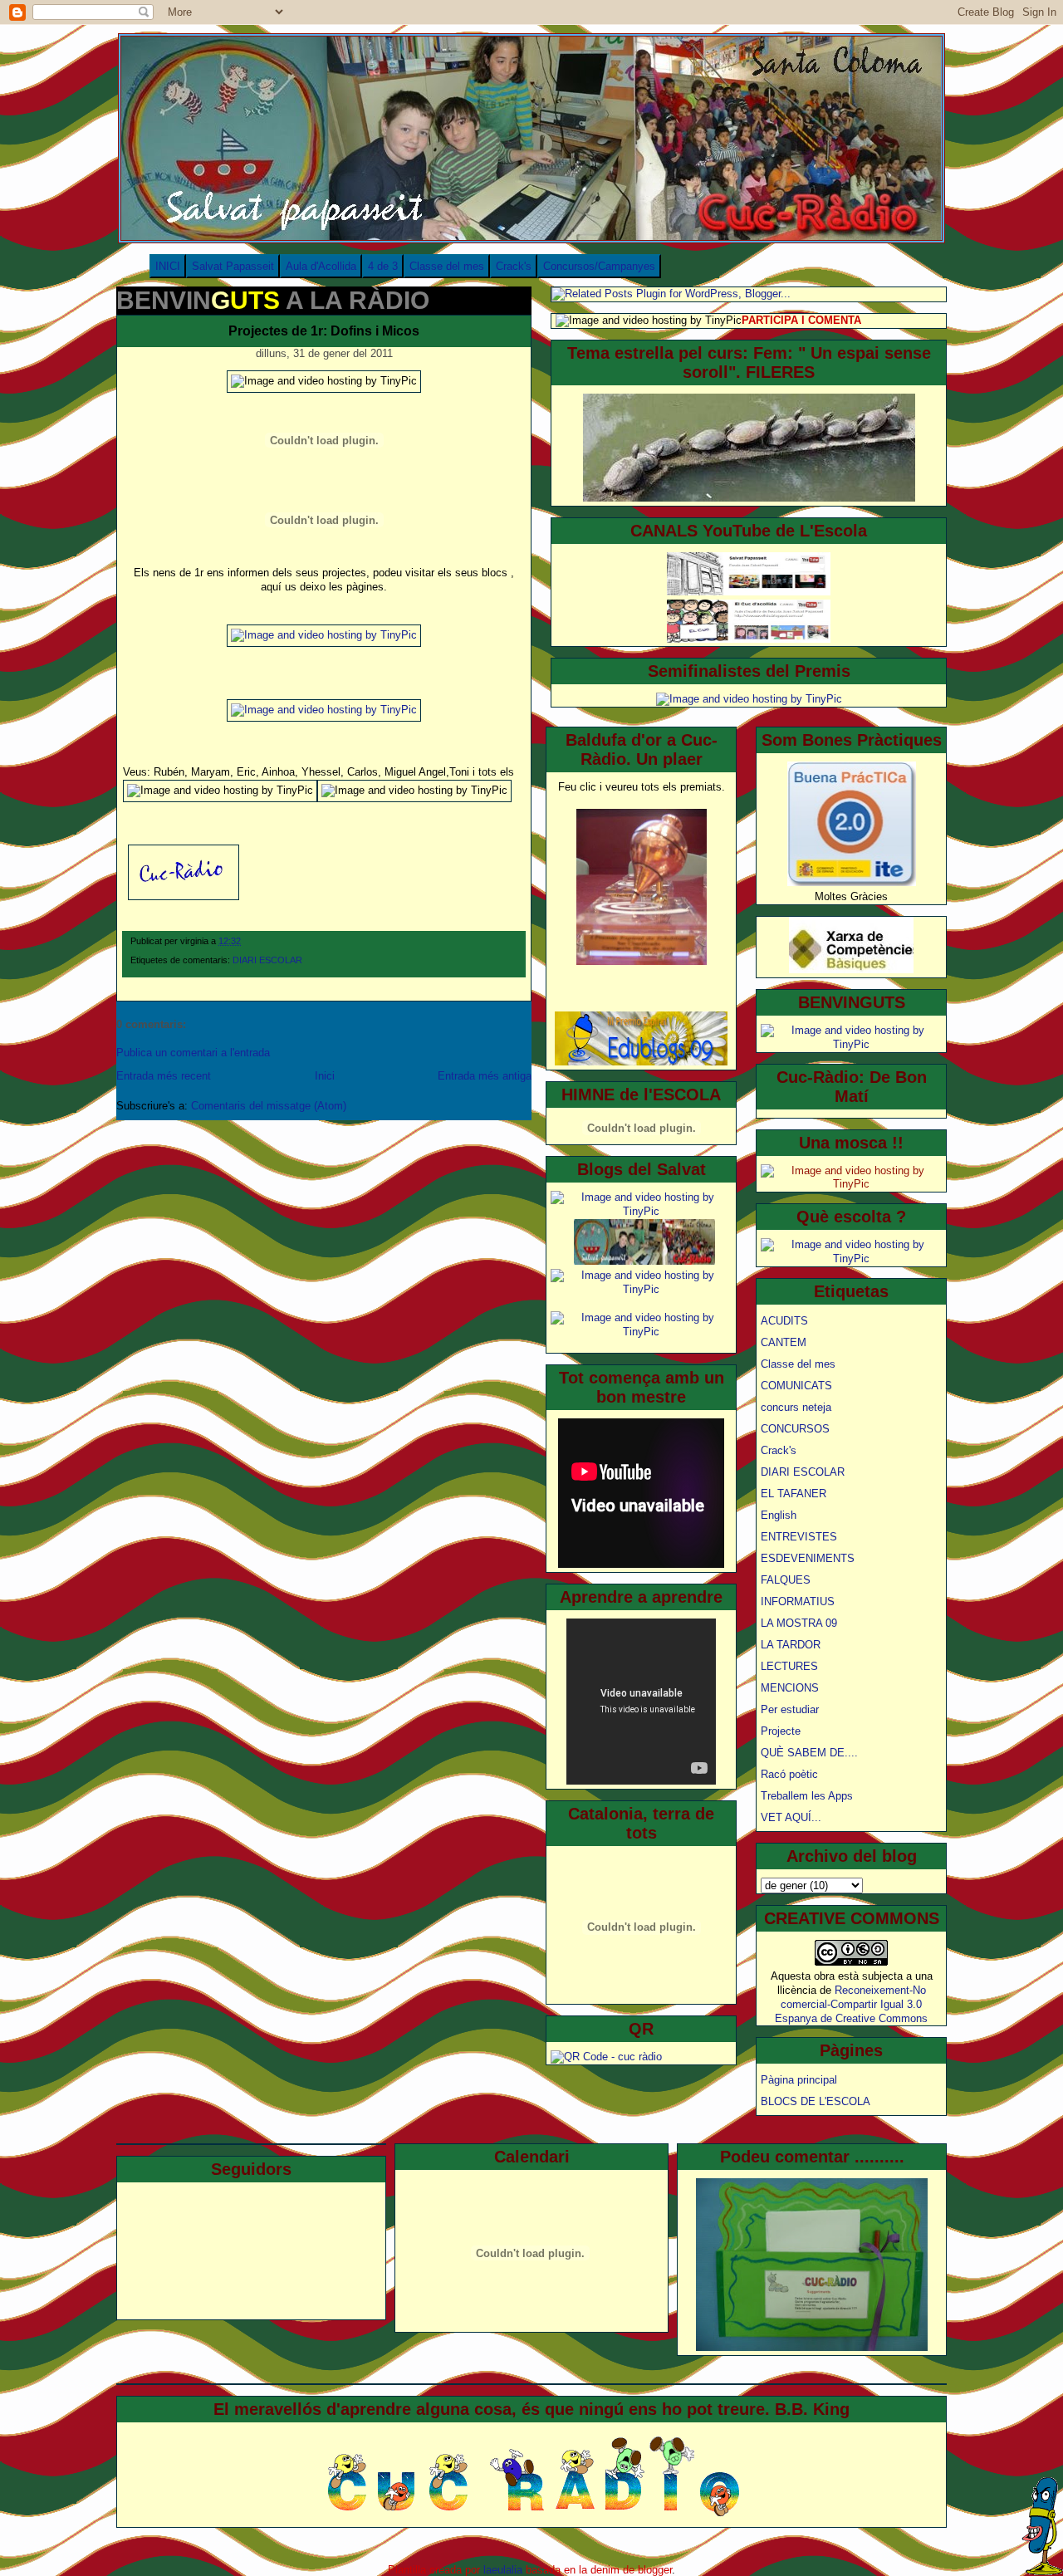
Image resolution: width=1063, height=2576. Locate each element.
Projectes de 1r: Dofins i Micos (324, 331)
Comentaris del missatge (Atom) (269, 1106)
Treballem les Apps (807, 1796)
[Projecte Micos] (324, 710)
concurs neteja (796, 1407)
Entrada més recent (164, 1076)
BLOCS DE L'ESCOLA (816, 2101)
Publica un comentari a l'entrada (193, 1053)
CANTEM (784, 1342)
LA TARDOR (791, 1645)
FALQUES (786, 1580)
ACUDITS (784, 1321)
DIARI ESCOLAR (267, 960)
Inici (325, 1076)
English (779, 1515)
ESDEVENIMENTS (808, 1558)
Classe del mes (447, 266)
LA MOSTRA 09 (799, 1623)
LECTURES (789, 1666)
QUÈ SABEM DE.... (809, 1753)
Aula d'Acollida (321, 266)
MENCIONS (790, 1688)
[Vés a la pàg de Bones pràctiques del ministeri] (852, 882)
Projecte (781, 1731)
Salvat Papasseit (233, 266)
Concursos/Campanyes (599, 266)
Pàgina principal (799, 2080)
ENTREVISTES (799, 1537)
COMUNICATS (796, 1386)
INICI (168, 266)
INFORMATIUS (798, 1601)
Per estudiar (790, 1709)
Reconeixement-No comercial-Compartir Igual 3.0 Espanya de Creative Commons (851, 2004)
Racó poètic (789, 1774)
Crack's (514, 266)
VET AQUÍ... (791, 1817)
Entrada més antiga (485, 1076)
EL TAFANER (794, 1494)
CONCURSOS (795, 1429)
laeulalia (503, 2570)
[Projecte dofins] (324, 635)
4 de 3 (383, 266)
